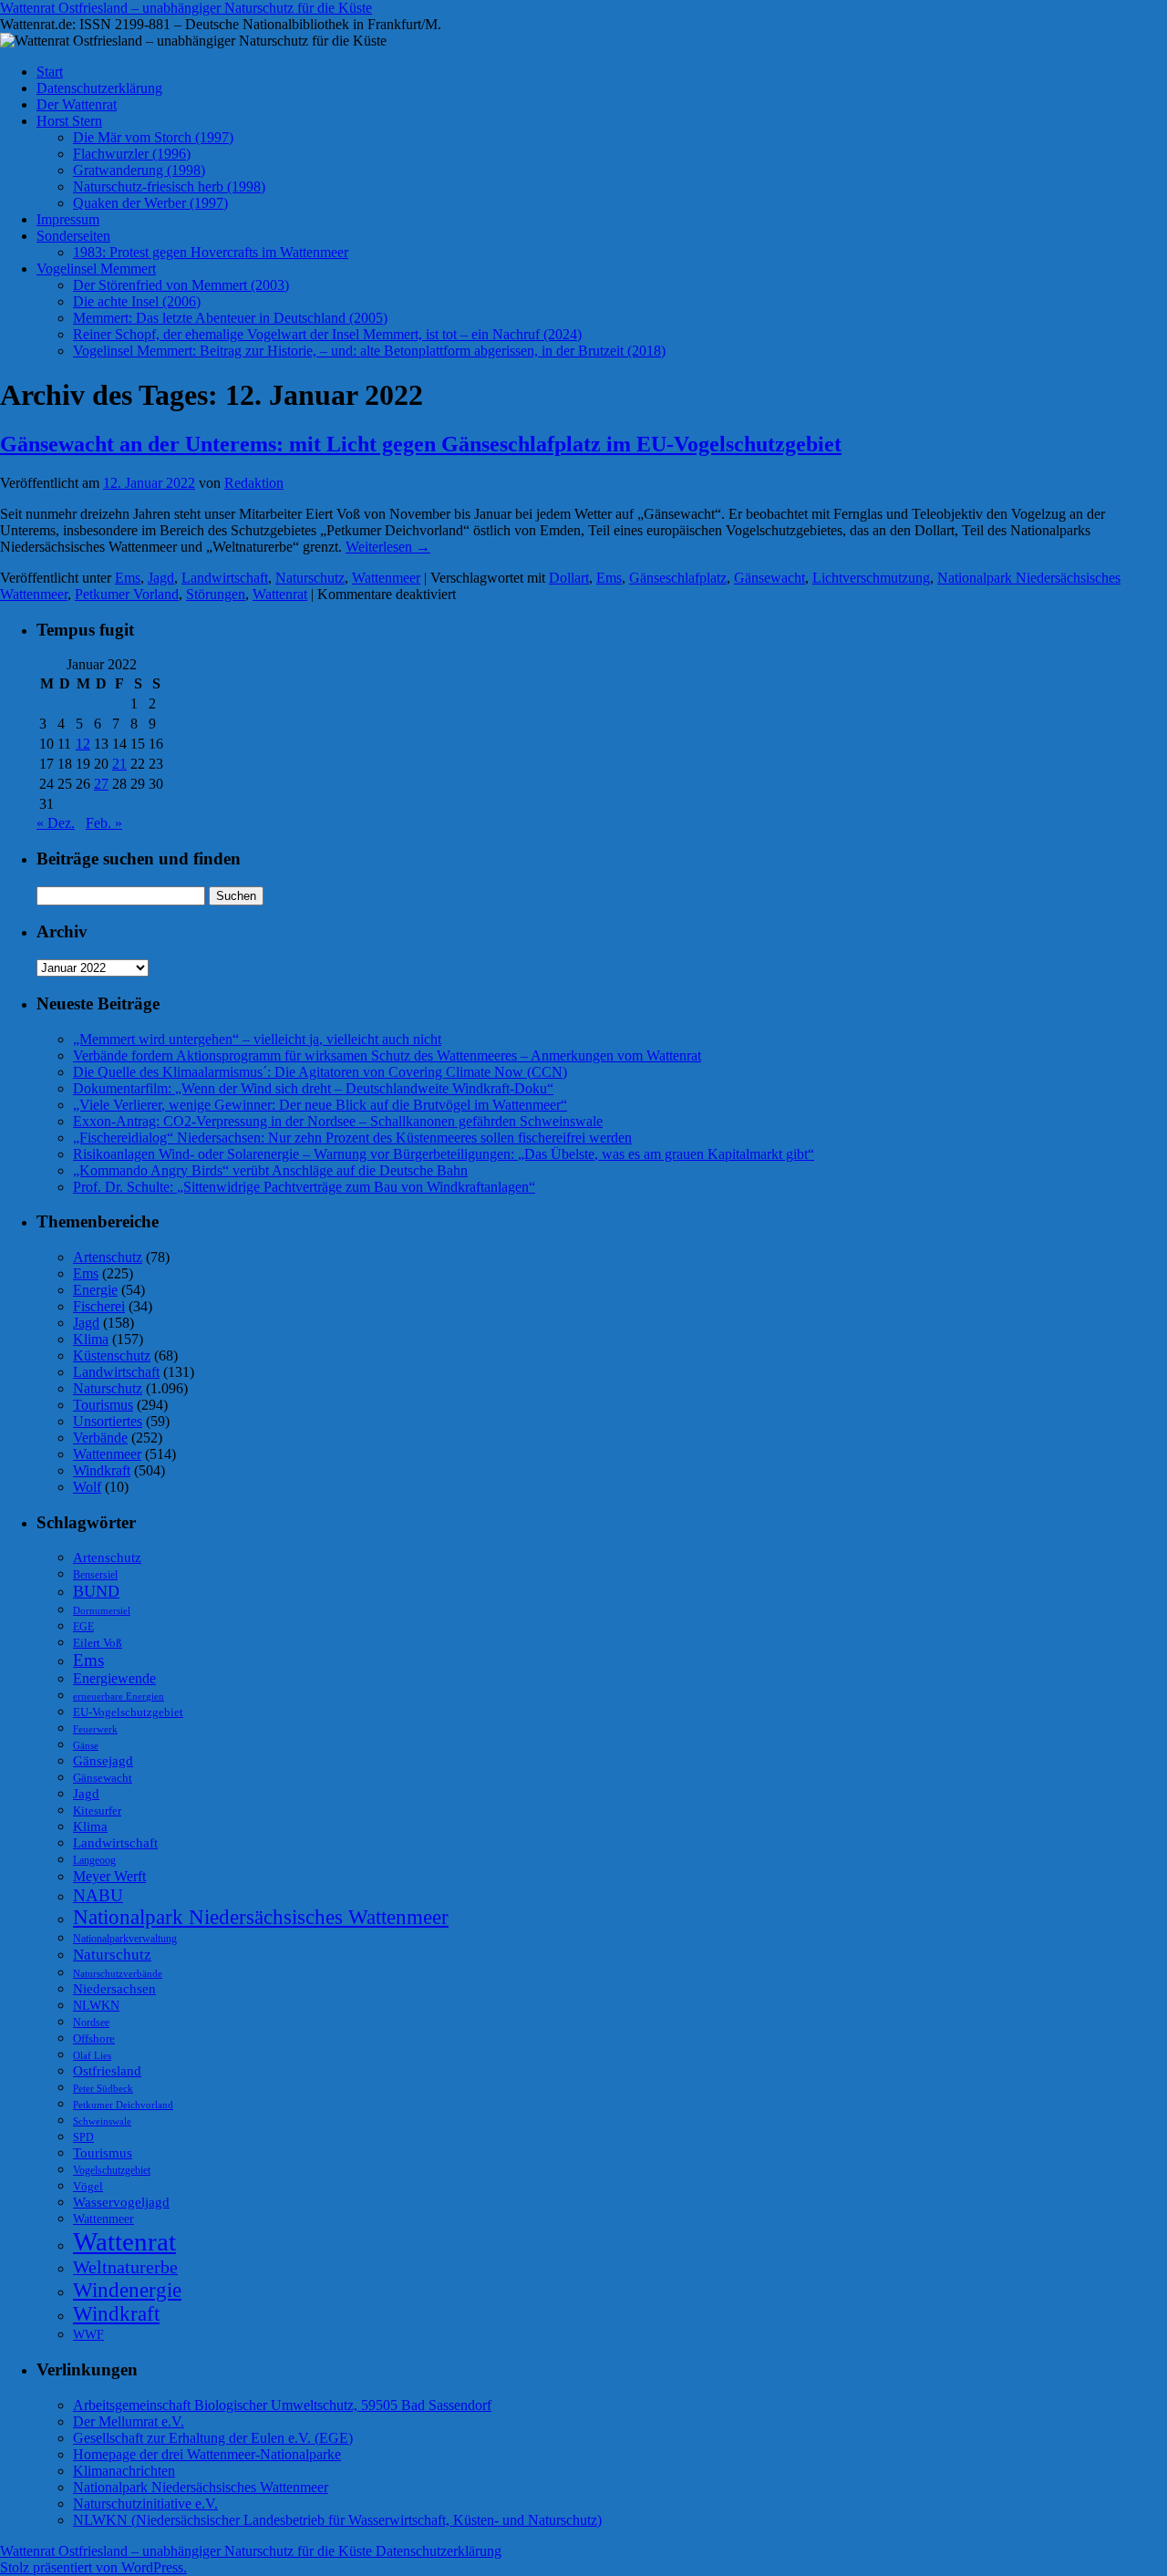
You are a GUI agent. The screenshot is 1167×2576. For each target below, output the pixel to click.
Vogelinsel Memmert (96, 269)
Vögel (88, 2187)
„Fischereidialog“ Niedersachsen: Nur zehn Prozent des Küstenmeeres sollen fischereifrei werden (352, 1138)
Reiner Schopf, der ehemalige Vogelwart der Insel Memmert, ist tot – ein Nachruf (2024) (327, 334)
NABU (98, 1895)
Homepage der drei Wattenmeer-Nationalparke (207, 2454)
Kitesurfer (97, 1810)
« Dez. (56, 823)
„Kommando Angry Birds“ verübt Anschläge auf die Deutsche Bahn (270, 1170)
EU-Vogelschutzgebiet (128, 1712)
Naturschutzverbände (118, 1973)
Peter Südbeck (103, 2089)
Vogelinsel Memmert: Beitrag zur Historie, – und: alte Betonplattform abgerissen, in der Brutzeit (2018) (369, 351)
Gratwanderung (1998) (139, 170)
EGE (83, 1627)
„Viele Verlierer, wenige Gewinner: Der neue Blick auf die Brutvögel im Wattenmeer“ (320, 1105)
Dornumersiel (102, 1611)
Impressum (68, 219)
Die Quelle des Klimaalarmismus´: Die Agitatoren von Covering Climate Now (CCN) (320, 1072)
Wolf (87, 1487)
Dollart (569, 578)
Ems (128, 578)
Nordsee (91, 2023)
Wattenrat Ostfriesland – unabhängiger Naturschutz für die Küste (186, 8)
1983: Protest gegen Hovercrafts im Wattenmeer (211, 252)
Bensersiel (95, 1575)
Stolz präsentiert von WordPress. (93, 2567)
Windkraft (102, 1470)
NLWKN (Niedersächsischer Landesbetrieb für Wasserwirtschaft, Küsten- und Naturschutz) (337, 2520)
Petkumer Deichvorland (123, 2105)
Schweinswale (102, 2121)
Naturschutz (310, 578)
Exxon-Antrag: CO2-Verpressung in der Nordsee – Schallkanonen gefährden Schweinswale (338, 1121)
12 (83, 744)
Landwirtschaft (225, 578)
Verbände (100, 1438)
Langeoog (94, 1860)
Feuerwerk (95, 1729)
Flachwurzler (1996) (132, 154)
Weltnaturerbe (125, 2267)
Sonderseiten (73, 236)
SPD (83, 2137)
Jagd (161, 578)
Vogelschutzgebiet (112, 2170)
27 (101, 784)
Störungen (216, 594)
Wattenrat (280, 594)
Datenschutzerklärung (99, 88)
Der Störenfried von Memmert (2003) (181, 285)
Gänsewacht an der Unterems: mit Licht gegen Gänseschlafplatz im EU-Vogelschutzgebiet (421, 444)
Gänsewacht (769, 578)
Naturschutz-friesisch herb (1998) (169, 186)
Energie (95, 1290)
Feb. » (104, 823)
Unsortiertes (108, 1421)
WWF (88, 2335)
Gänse (86, 1745)
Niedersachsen (114, 1989)
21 (119, 764)
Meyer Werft (109, 1876)
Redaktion (254, 483)
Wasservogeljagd (121, 2202)
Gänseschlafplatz (678, 578)
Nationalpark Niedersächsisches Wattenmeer (261, 1917)
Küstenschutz (112, 1355)
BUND (96, 1591)
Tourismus (103, 1405)
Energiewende (114, 1678)
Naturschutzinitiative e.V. (145, 2504)
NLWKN (96, 2006)
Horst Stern (69, 121)
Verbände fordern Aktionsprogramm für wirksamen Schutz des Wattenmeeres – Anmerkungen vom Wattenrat (387, 1055)
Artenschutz (108, 1257)
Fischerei (99, 1306)
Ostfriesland (107, 2071)
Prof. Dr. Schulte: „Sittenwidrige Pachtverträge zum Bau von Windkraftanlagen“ (304, 1187)
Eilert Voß (98, 1643)
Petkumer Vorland (127, 594)
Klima (91, 1339)
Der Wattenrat (77, 104)
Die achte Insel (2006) (137, 301)
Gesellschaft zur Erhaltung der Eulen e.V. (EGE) (213, 2438)
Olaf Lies (92, 2055)
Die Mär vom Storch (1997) (153, 137)
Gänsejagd (103, 1760)
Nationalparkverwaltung (125, 1939)
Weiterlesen (388, 547)
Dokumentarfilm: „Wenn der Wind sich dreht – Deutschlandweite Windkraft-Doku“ (313, 1088)
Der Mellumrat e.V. (129, 2421)
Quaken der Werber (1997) (150, 203)
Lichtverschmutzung (871, 578)
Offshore (94, 2039)
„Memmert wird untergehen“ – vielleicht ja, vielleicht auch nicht (257, 1039)
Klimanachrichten (124, 2471)
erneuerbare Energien (119, 1696)
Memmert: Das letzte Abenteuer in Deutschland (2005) (230, 318)
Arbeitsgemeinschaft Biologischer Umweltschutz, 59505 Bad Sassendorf (282, 2405)
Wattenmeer (386, 578)
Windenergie (127, 2290)
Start (50, 72)
